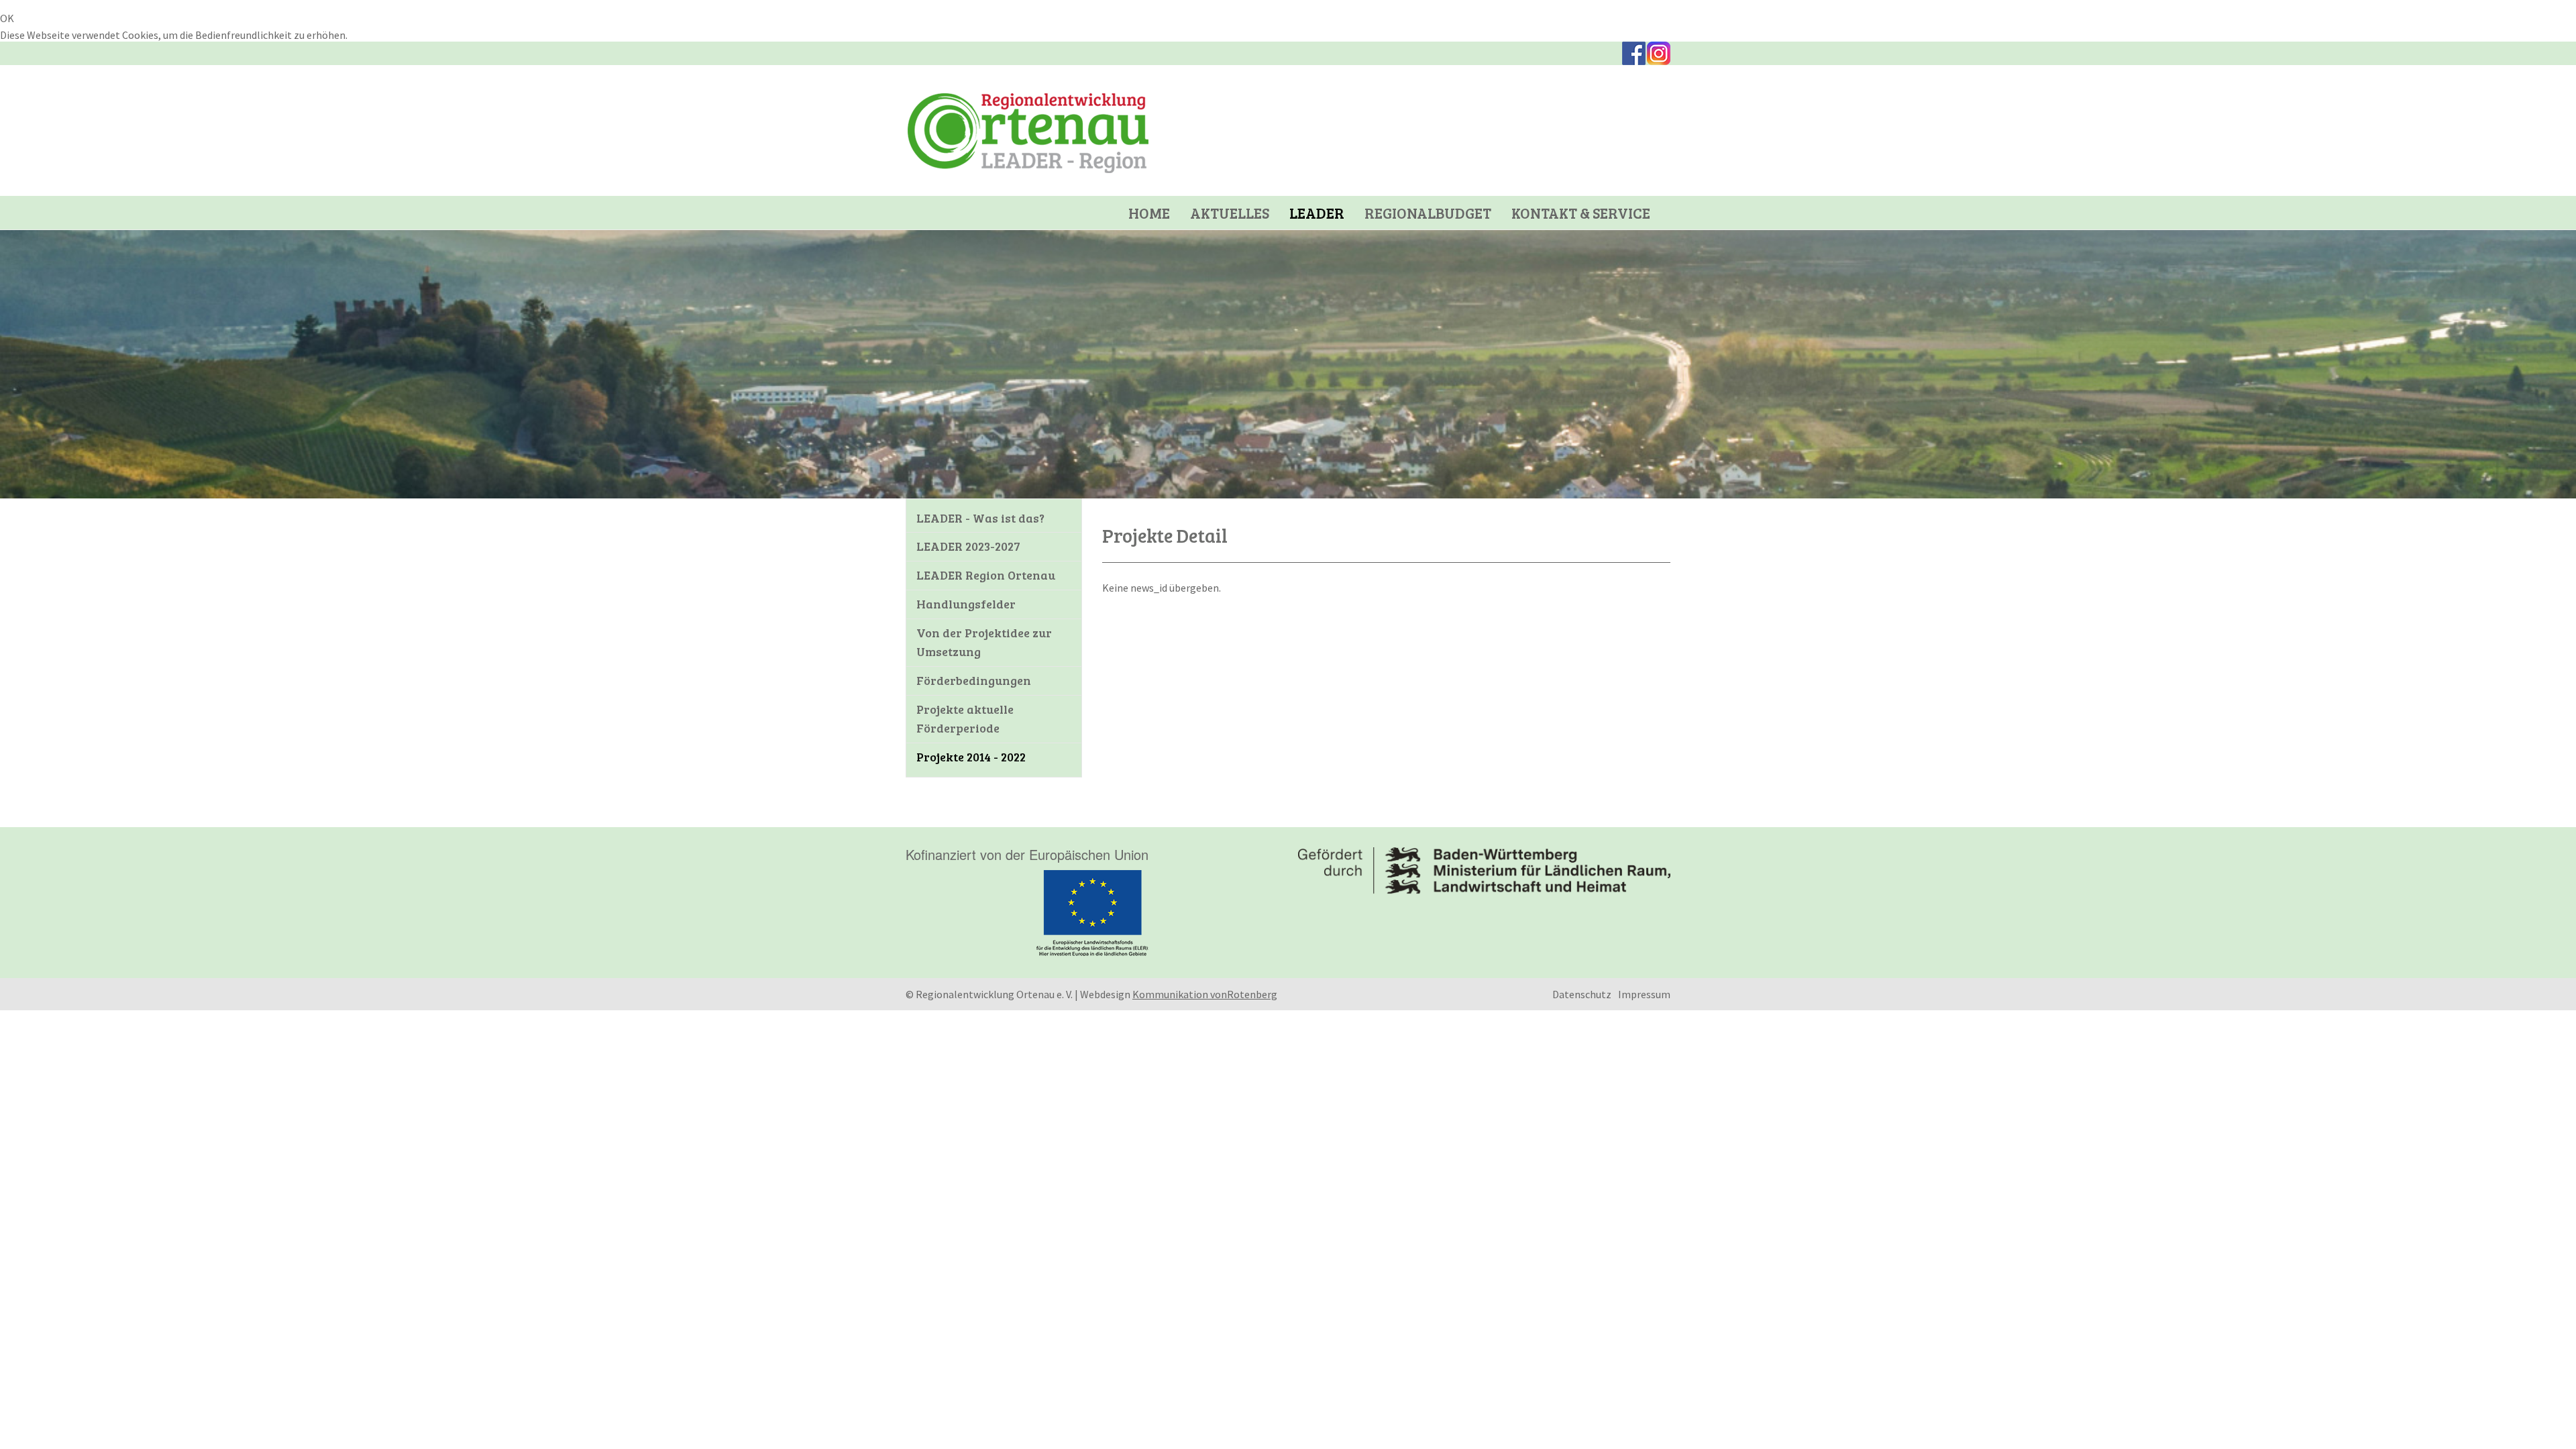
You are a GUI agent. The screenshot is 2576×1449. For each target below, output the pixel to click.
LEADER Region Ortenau (986, 575)
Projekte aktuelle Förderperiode (965, 718)
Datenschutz (1582, 994)
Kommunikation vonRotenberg (1205, 994)
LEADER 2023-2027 (968, 546)
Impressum (1644, 994)
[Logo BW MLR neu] (1484, 871)
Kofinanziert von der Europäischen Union (1027, 854)
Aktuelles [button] (1230, 213)
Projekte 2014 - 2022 (971, 757)
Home (1149, 213)
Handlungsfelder (966, 604)
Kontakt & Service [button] (1581, 213)
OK (7, 18)
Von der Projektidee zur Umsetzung (984, 642)
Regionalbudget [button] (1428, 213)
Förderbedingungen (974, 680)
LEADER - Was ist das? (980, 518)
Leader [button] (1317, 213)
